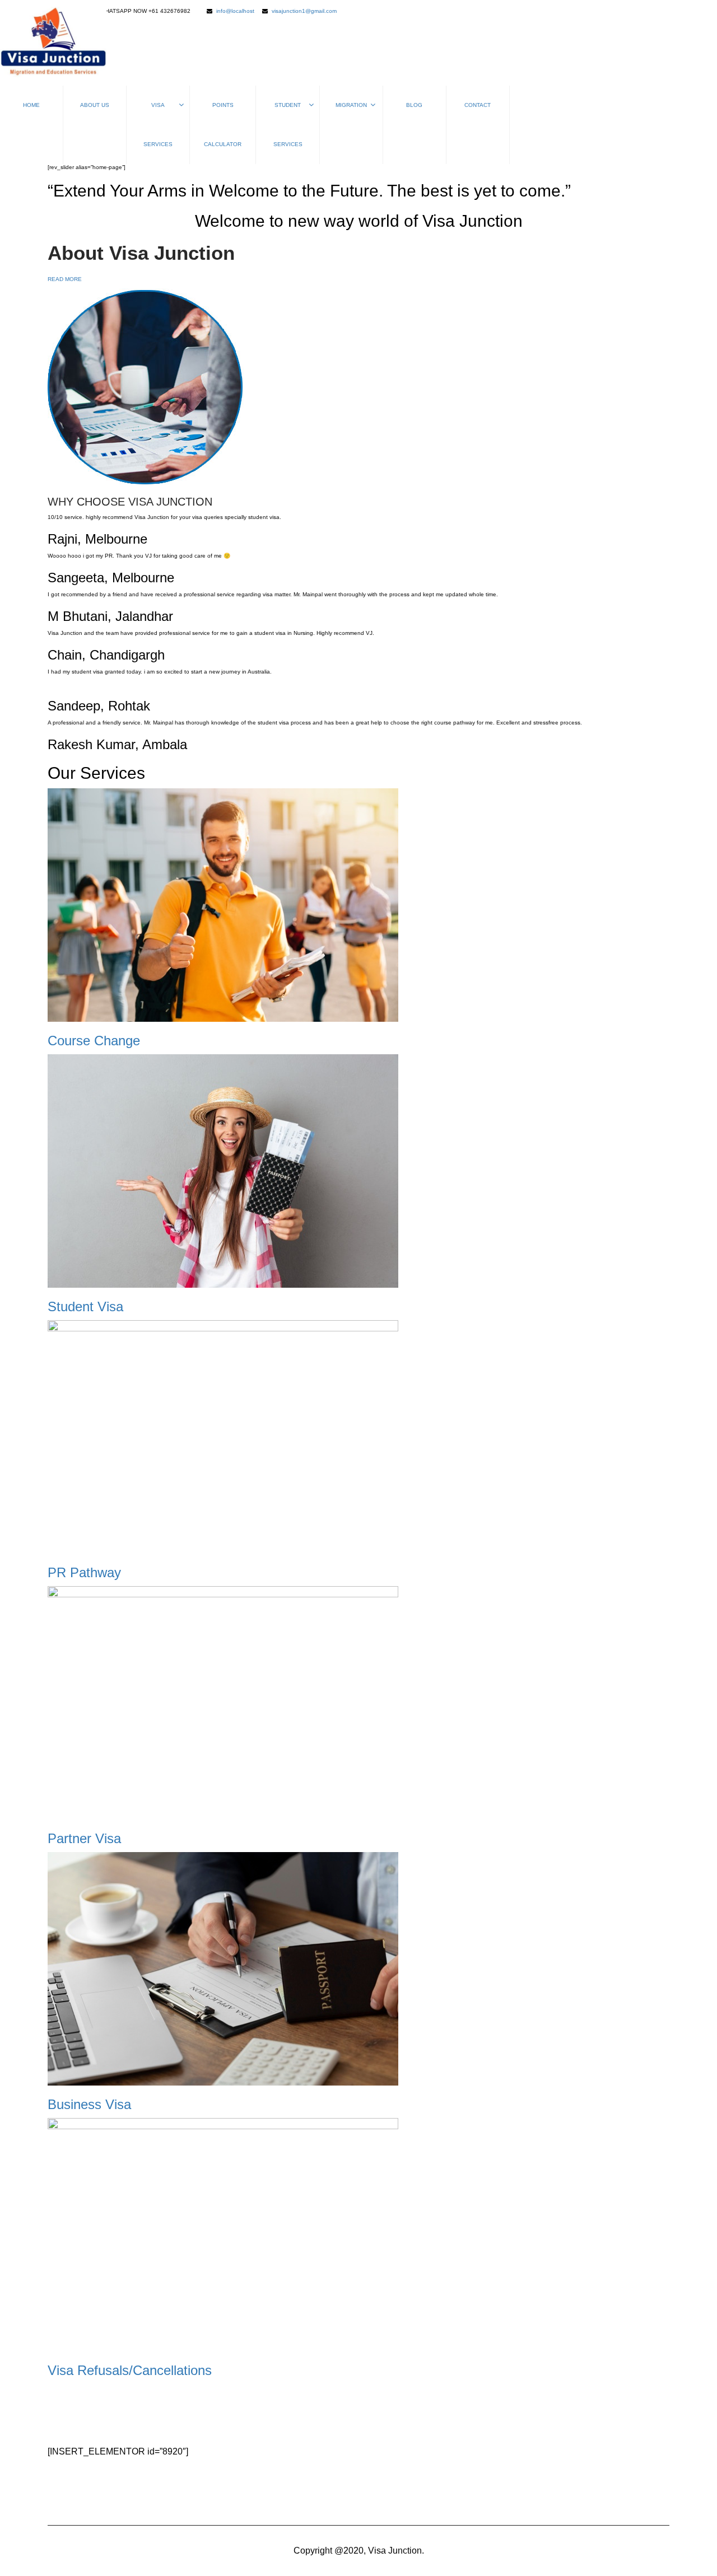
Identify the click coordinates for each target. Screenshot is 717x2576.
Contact (478, 105)
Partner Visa (84, 1838)
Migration (351, 105)
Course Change (94, 1041)
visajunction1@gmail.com (304, 11)
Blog (414, 105)
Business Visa (89, 2104)
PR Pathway (84, 1572)
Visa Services (158, 125)
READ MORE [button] (65, 279)
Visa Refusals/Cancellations (130, 2370)
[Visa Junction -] (53, 43)
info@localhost (235, 11)
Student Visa (85, 1306)
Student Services (288, 125)
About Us (95, 105)
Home (31, 105)
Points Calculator (223, 125)
